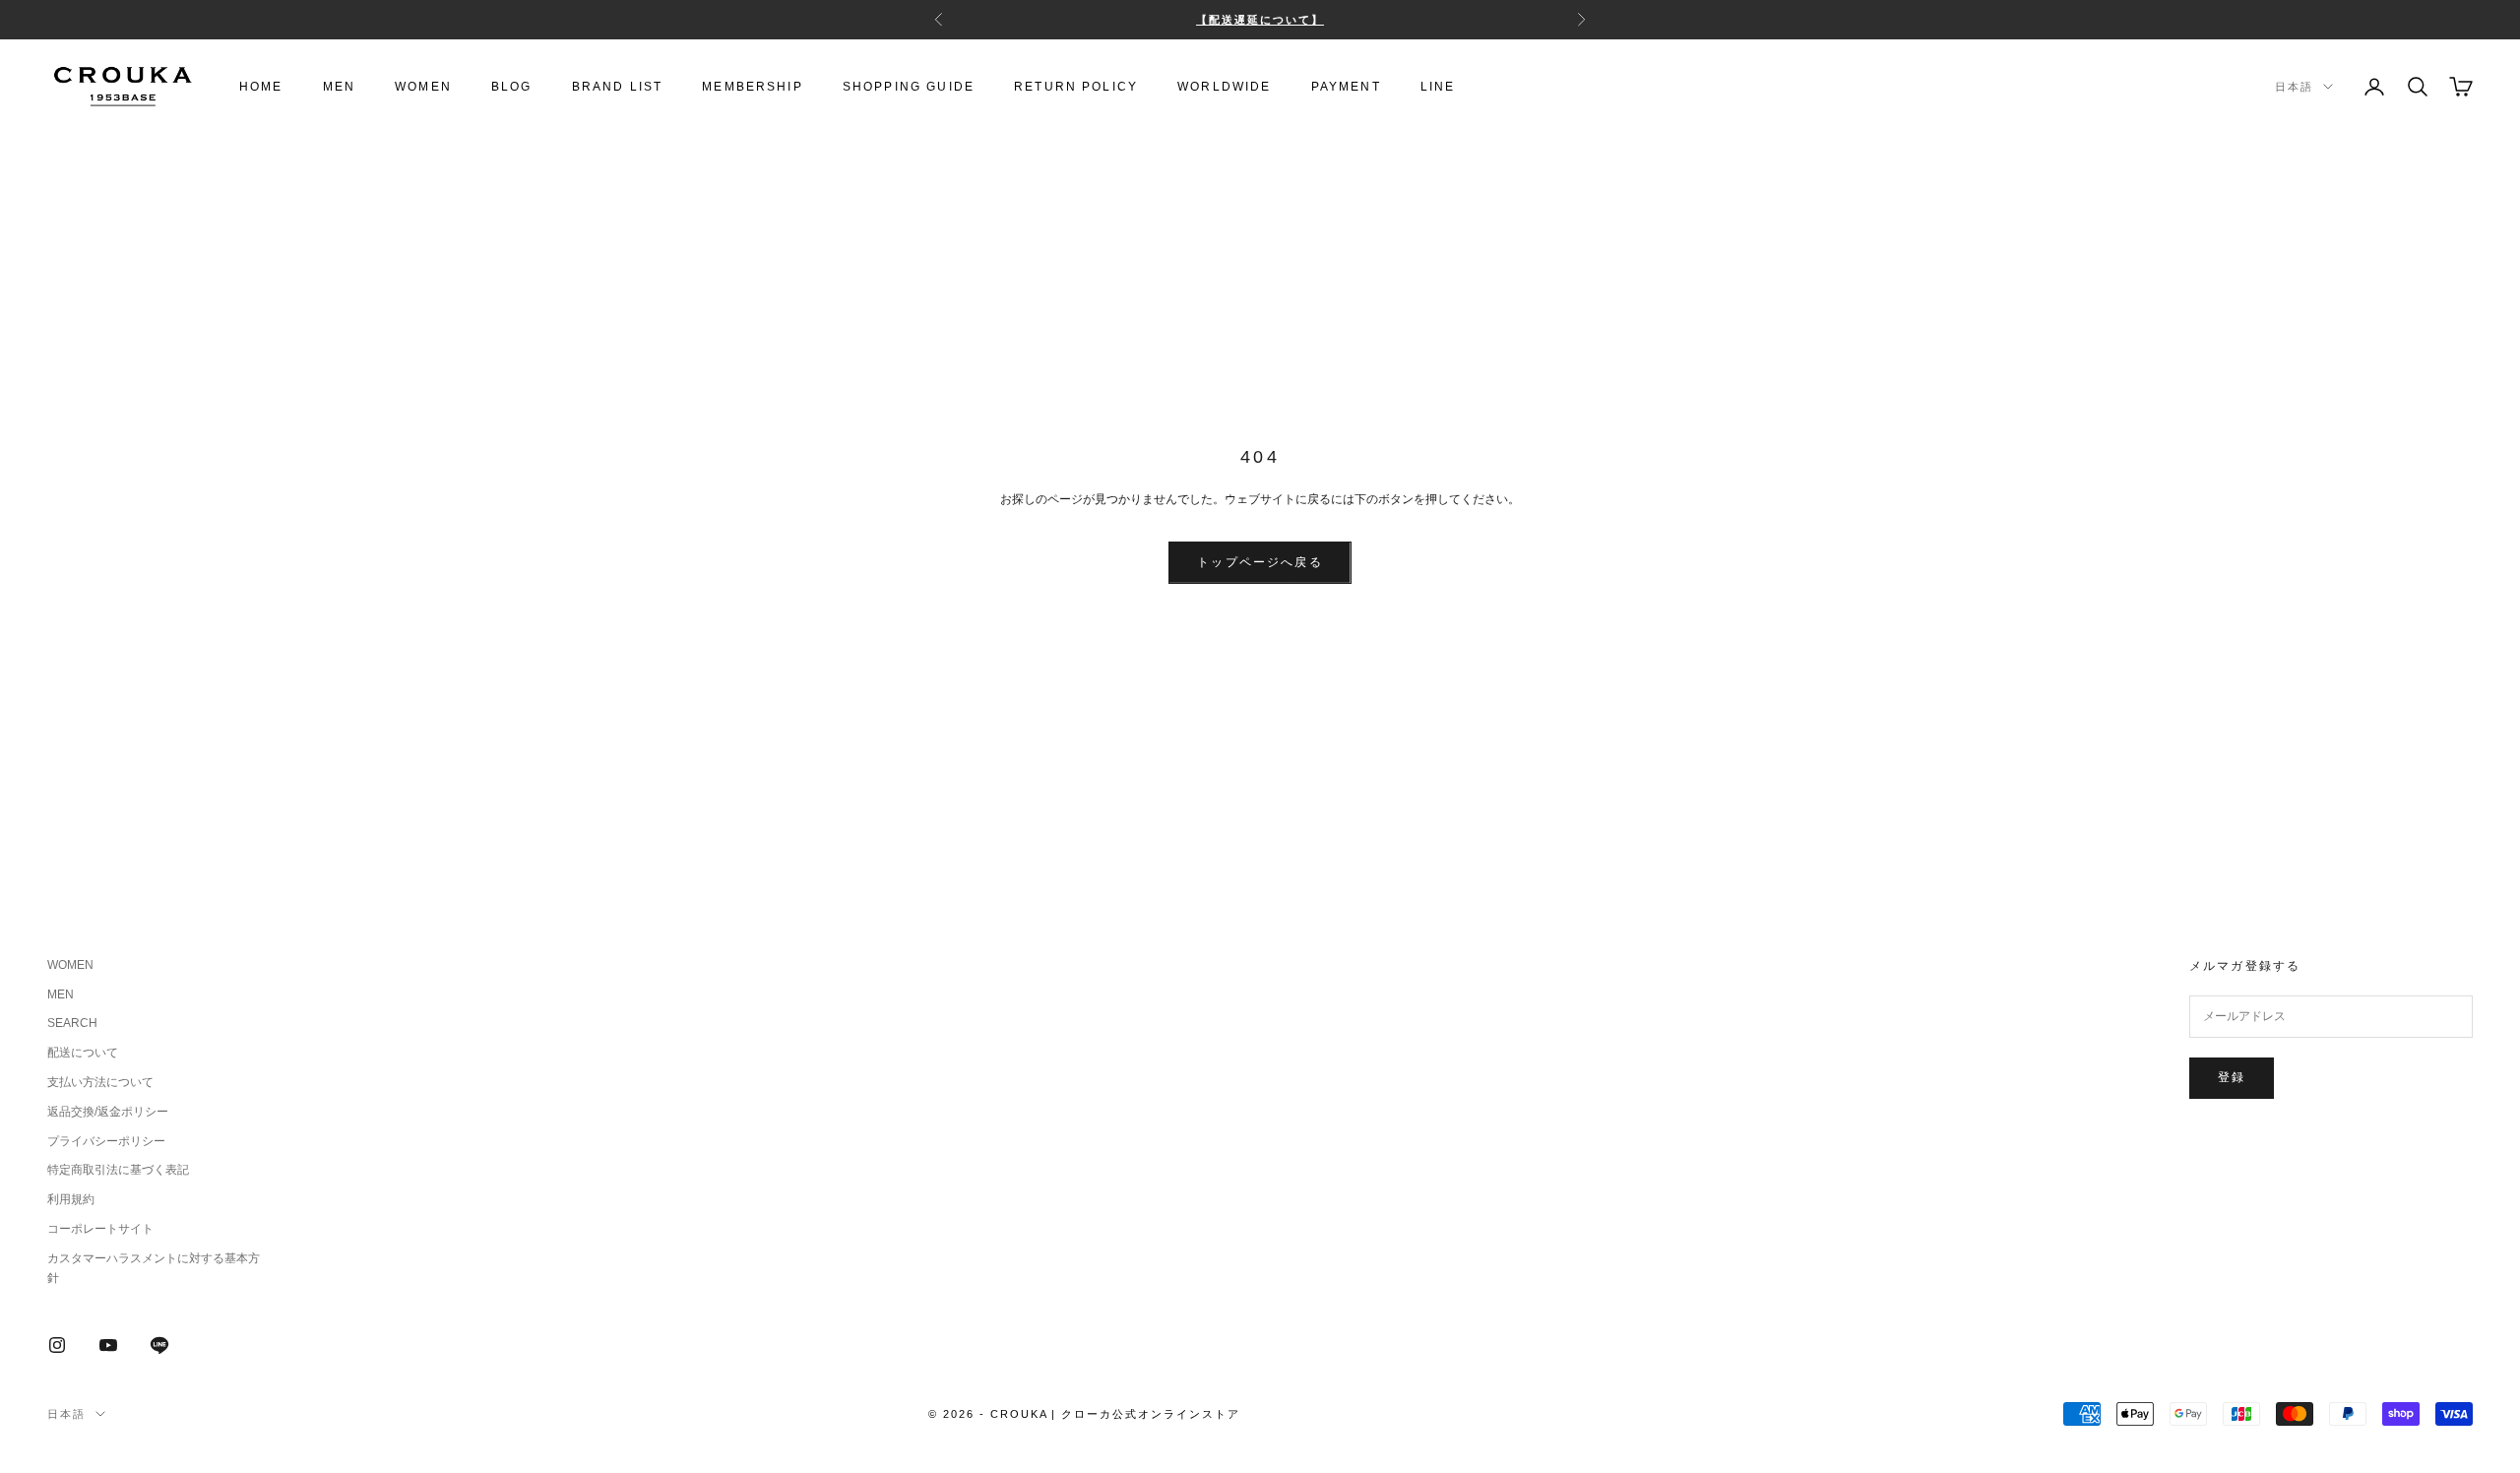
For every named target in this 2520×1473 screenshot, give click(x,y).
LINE (1438, 87)
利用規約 (71, 1199)
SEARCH (72, 1023)
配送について (83, 1053)
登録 (2232, 1077)
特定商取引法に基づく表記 (118, 1170)
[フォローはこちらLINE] (159, 1345)
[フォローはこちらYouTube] (108, 1345)
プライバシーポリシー (106, 1141)
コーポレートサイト (100, 1229)
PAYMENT (1346, 87)
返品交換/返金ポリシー (108, 1112)
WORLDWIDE (1224, 87)
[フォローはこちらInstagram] (57, 1345)
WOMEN (423, 87)
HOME (261, 87)
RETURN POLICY (1076, 87)
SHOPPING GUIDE (909, 87)
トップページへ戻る (1260, 562)
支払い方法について (100, 1082)
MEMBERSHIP (753, 87)
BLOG (512, 87)
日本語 (2294, 87)
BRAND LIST (618, 87)
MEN (339, 87)
